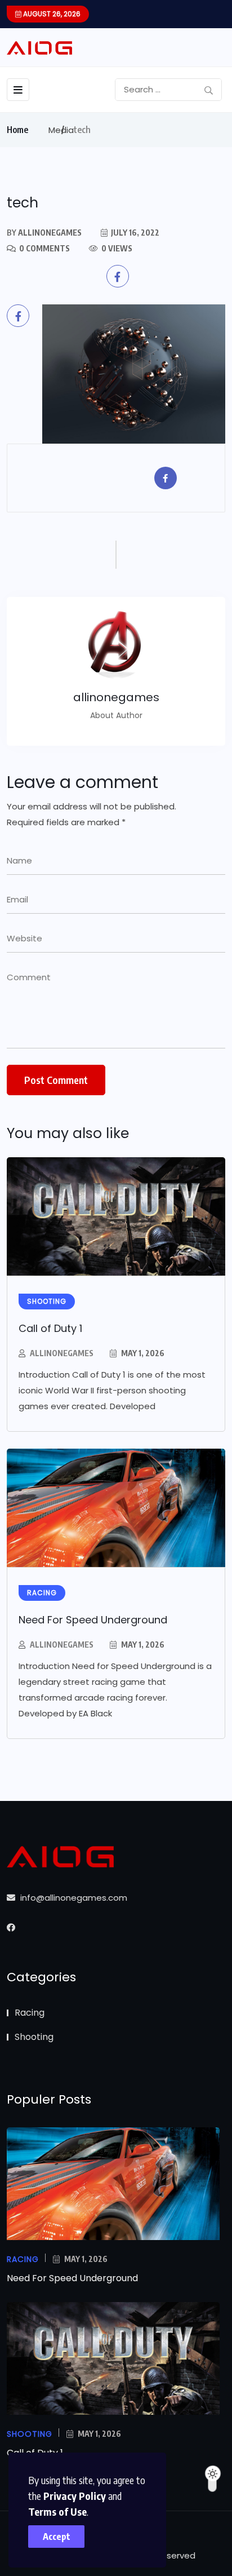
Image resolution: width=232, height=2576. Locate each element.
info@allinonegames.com (73, 1898)
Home (17, 130)
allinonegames (62, 1353)
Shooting (34, 2037)
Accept (57, 2537)
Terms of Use (57, 2511)
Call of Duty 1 (50, 1328)
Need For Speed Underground (93, 1620)
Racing (30, 2013)
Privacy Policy (75, 2496)
